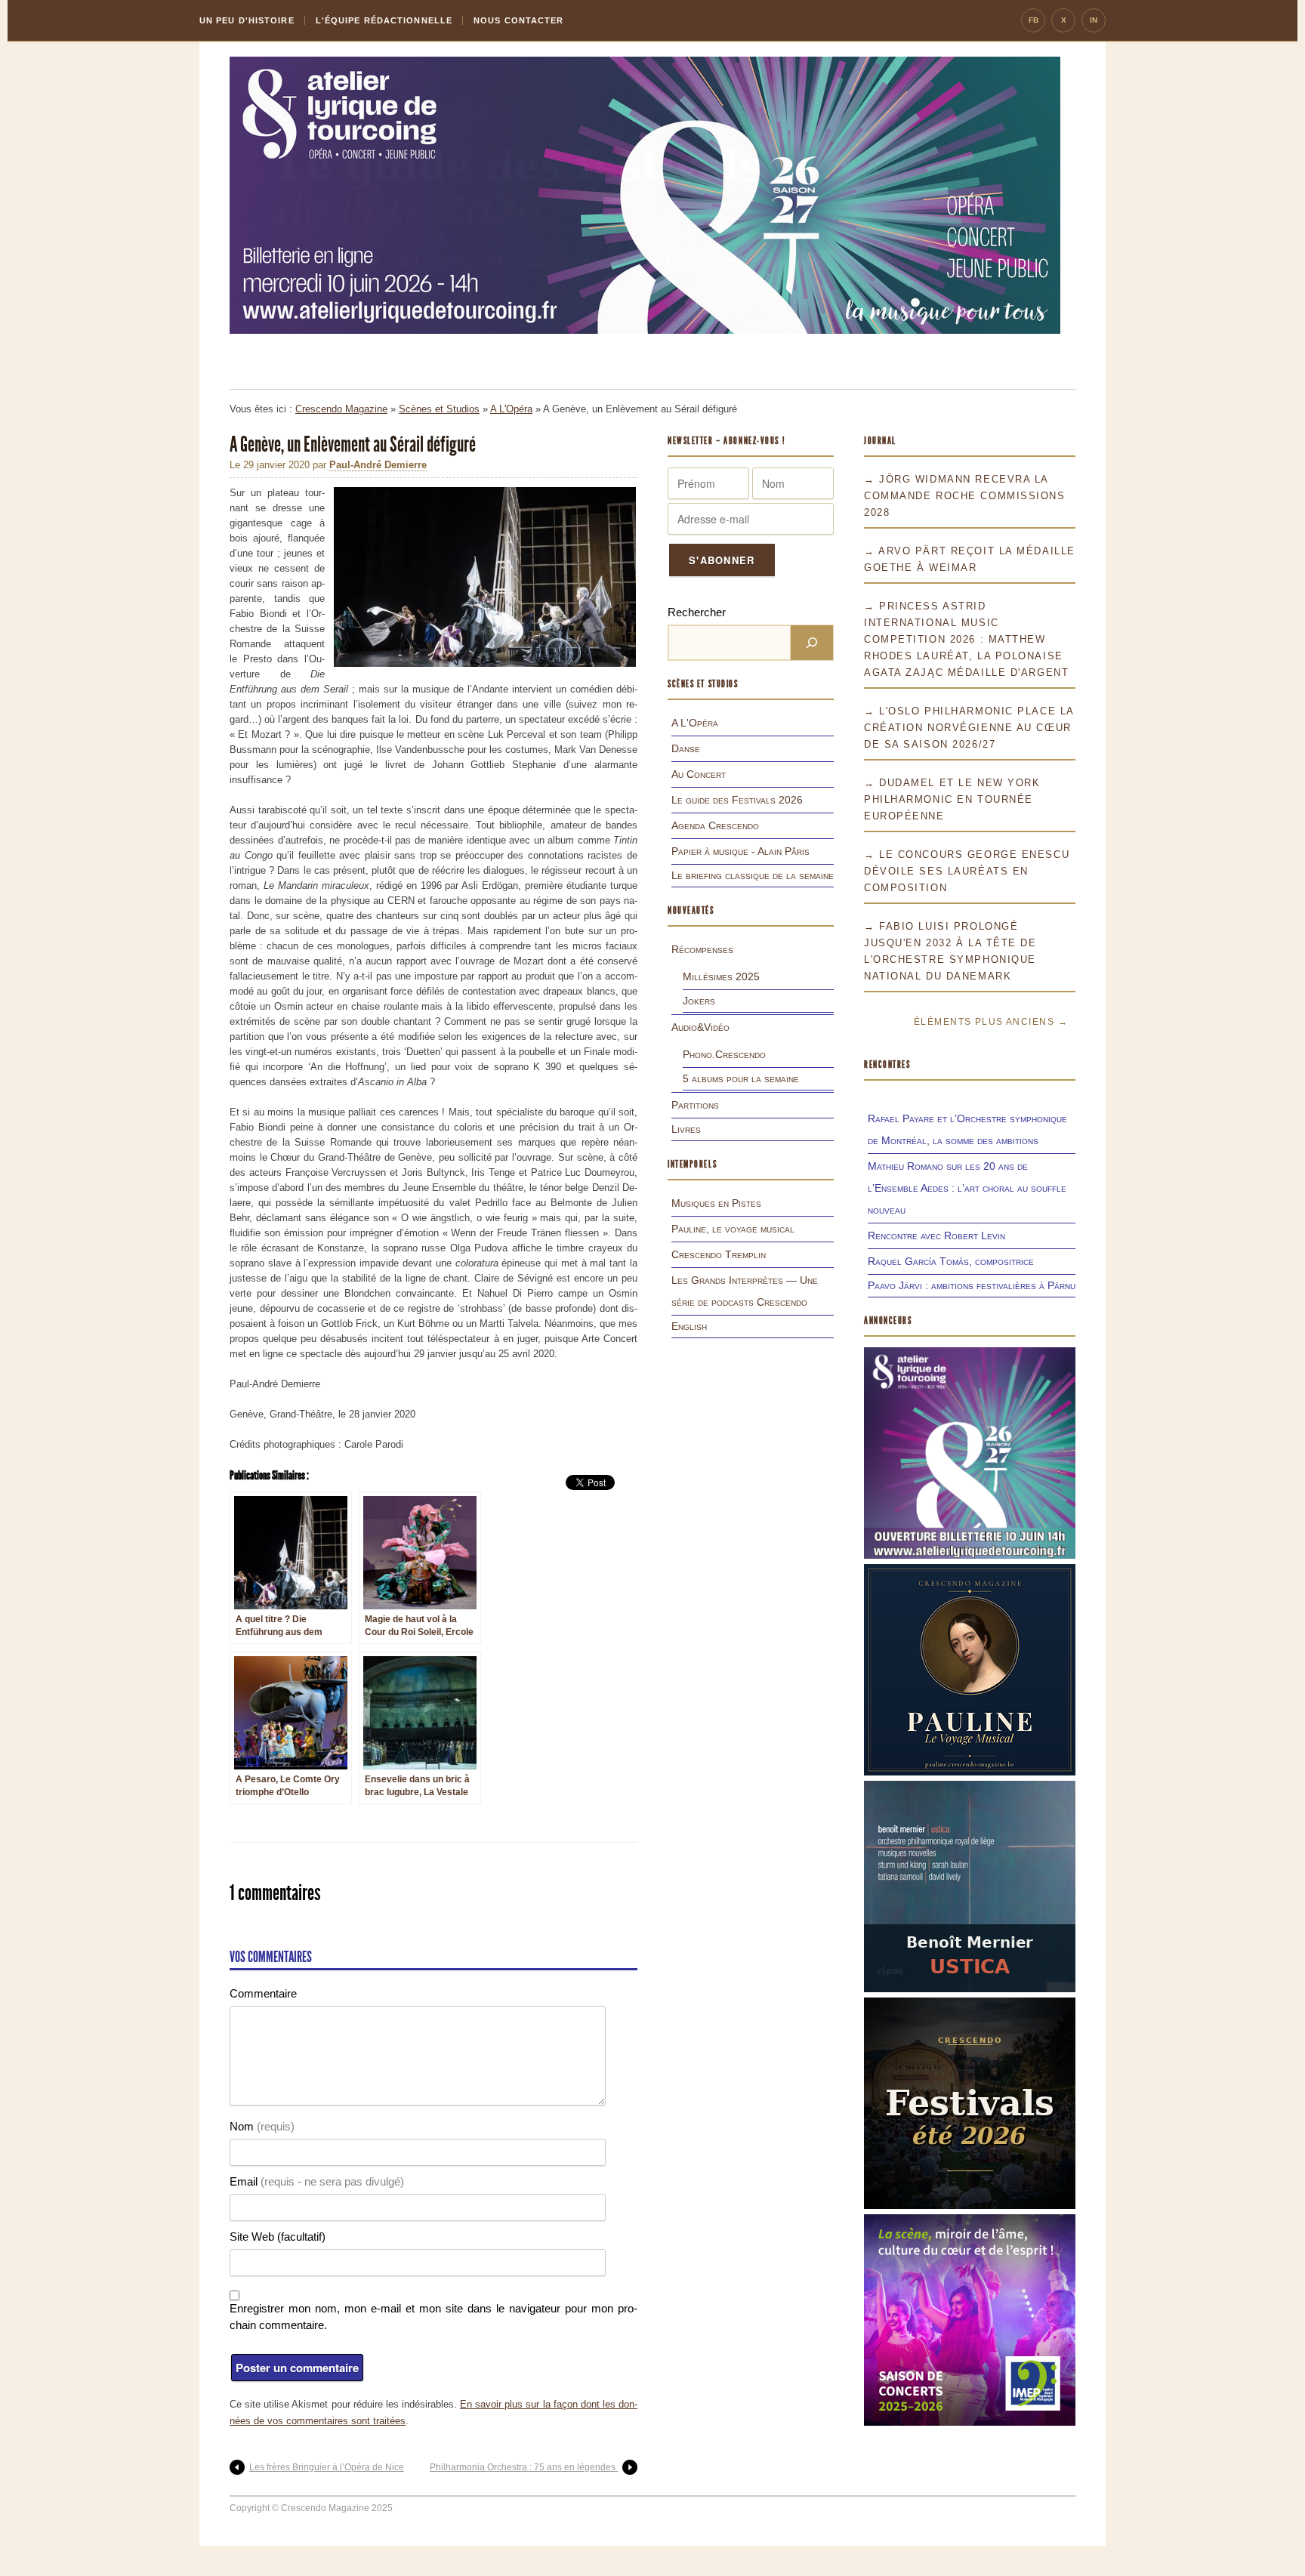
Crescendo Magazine (341, 409)
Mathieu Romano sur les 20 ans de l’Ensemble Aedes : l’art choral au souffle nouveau (967, 1188)
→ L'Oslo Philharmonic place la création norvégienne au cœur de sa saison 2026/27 (969, 728)
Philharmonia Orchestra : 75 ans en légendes (524, 2467)
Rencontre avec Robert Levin (936, 1236)
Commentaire (263, 1993)
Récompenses (702, 949)
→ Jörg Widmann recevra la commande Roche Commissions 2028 (965, 496)
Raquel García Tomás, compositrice (951, 1261)
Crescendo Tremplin (719, 1254)
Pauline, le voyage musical (733, 1229)
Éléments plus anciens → (991, 1022)
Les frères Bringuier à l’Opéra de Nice (327, 2467)
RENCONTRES (887, 1064)
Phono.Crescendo (724, 1054)
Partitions (695, 1105)
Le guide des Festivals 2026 (737, 800)
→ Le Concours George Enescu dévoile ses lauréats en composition (967, 871)
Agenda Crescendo (715, 825)
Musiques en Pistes (716, 1203)
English (689, 1326)
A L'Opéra (511, 409)
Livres (686, 1129)
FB (1034, 20)
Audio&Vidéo (700, 1027)
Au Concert (699, 774)
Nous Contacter (518, 20)
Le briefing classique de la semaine (753, 875)
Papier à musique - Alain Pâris (740, 851)
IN (1094, 20)
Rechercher (697, 612)
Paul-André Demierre (378, 465)
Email (317, 2181)
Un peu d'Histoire (247, 20)
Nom (262, 2126)
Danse (686, 748)
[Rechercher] (812, 643)
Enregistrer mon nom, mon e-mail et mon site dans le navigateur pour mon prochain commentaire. (433, 2317)
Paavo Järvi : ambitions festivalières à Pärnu (972, 1285)
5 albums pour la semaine (741, 1078)
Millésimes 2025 (721, 976)
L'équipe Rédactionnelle (384, 20)
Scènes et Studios (439, 409)
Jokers (699, 1001)
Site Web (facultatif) (278, 2237)
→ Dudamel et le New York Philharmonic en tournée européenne (952, 799)
